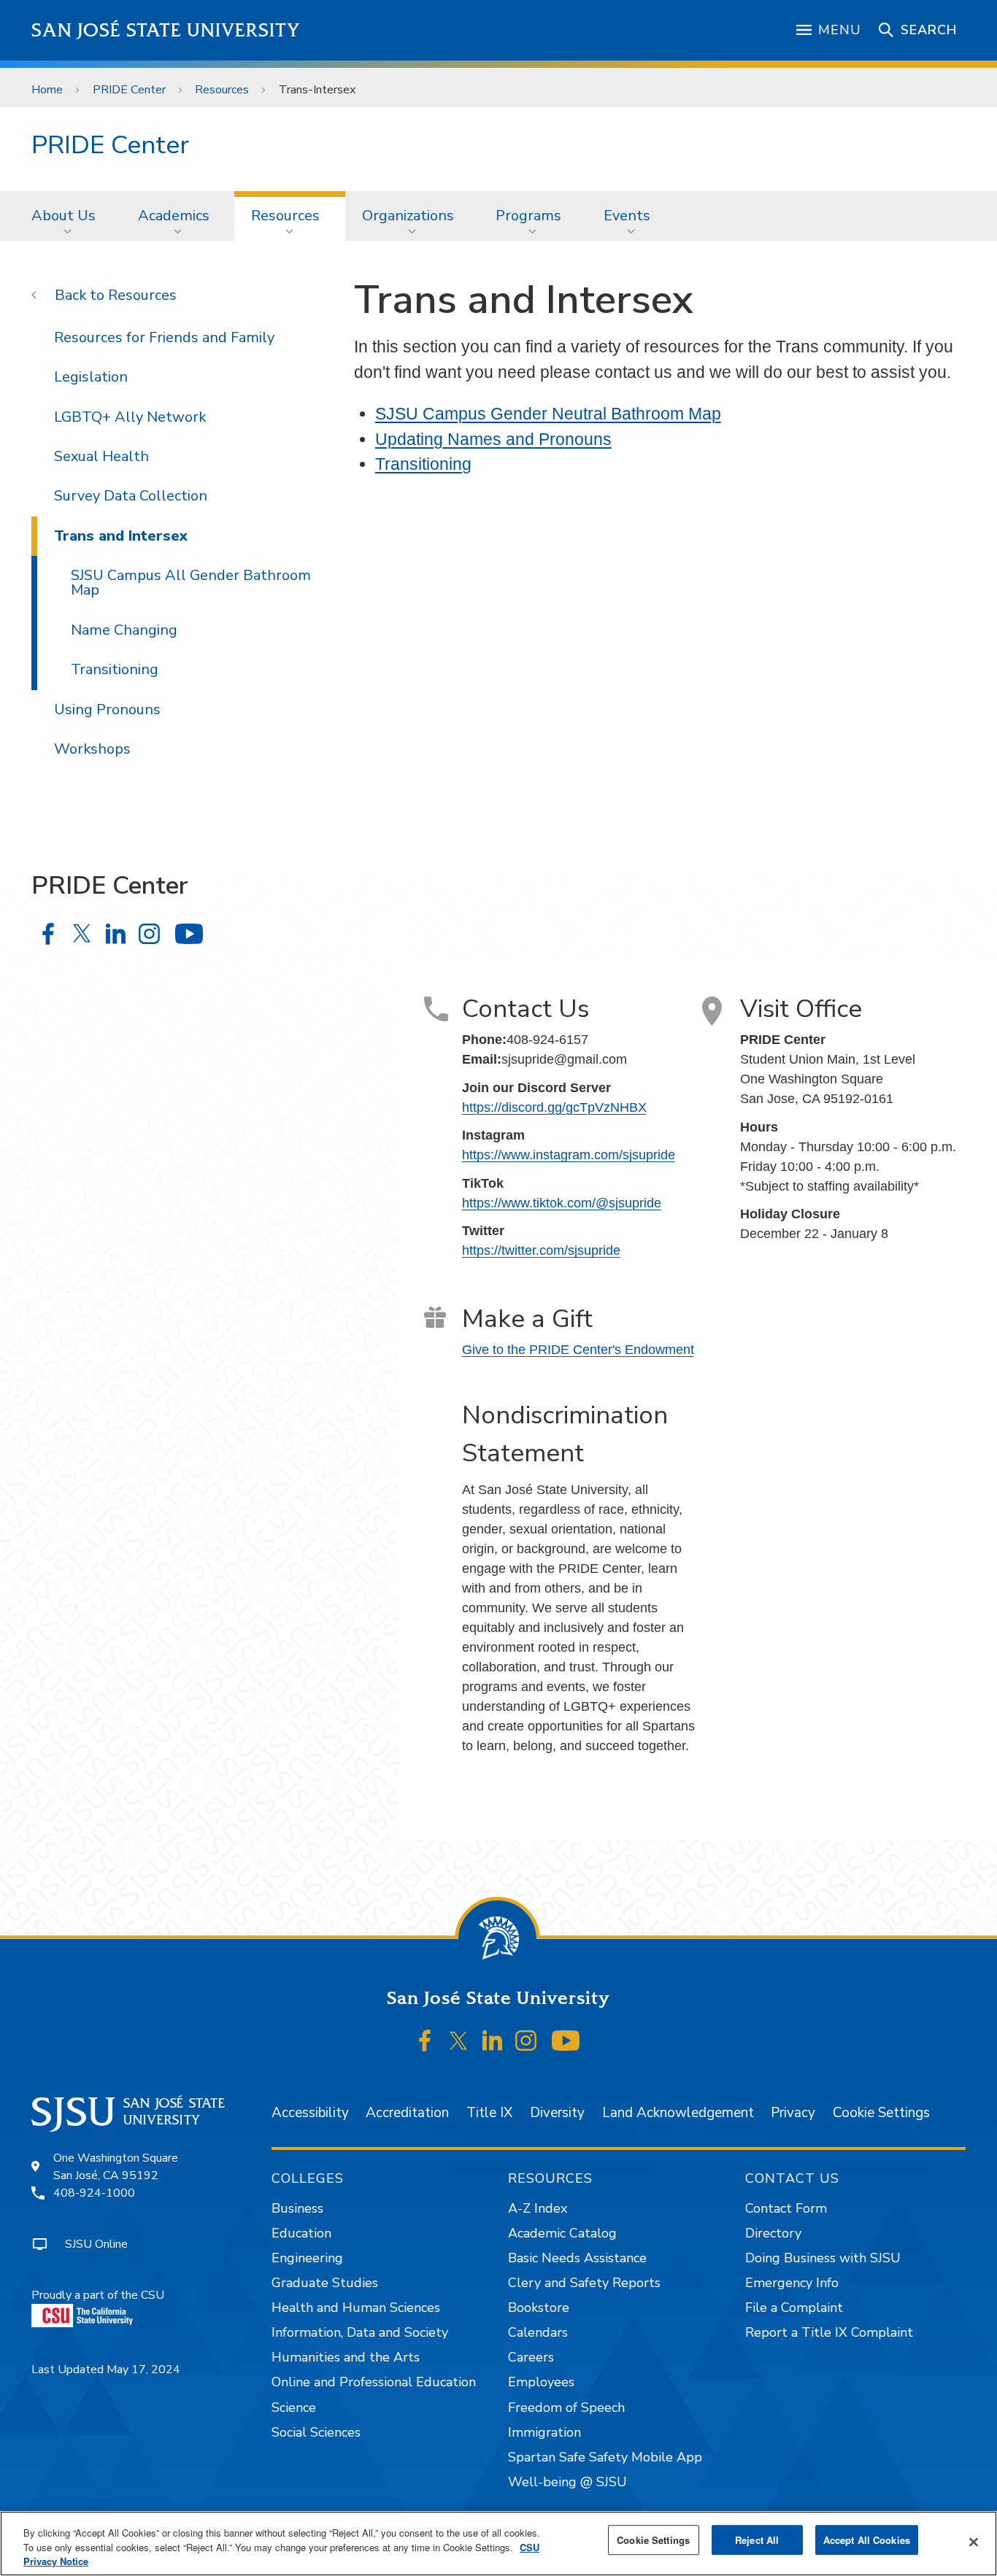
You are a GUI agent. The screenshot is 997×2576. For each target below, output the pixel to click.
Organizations (408, 216)
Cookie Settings (881, 2113)
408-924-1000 (94, 2193)
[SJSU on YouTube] (565, 2041)
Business (297, 2208)
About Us (63, 216)
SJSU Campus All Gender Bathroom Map (191, 583)
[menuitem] (68, 216)
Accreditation (407, 2113)
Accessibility (310, 2113)
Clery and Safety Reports (584, 2283)
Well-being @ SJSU (567, 2482)
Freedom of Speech (566, 2407)
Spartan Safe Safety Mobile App (605, 2457)
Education (301, 2233)
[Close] (974, 2542)
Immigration (544, 2432)
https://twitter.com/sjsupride (541, 1250)
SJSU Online (96, 2244)
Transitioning (423, 464)
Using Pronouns (107, 709)
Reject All (757, 2540)
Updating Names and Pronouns (493, 439)
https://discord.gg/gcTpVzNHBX (554, 1107)
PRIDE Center (129, 90)
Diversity (557, 2113)
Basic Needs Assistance (577, 2258)
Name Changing (124, 630)
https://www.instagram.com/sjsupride (569, 1155)
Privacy (793, 2113)
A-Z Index (538, 2208)
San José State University (166, 30)
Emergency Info (792, 2283)
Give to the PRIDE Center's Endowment (578, 1350)
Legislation (91, 377)
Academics (174, 216)
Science (294, 2407)
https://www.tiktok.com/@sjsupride (562, 1203)
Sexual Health (101, 456)
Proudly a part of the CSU (98, 2295)
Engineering (307, 2258)
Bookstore (539, 2308)
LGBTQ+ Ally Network (130, 417)
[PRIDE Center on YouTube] (189, 933)
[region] (498, 2544)
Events (627, 216)
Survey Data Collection (131, 496)
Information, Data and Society (360, 2332)
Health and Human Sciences (356, 2308)
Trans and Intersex (121, 536)
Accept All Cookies (867, 2540)
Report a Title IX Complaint (829, 2332)
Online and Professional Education (374, 2382)
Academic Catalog (562, 2233)
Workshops (92, 749)
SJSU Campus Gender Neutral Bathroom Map (548, 414)
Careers (531, 2357)
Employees (541, 2382)
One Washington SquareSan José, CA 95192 (116, 2167)
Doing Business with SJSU (823, 2258)
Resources (222, 90)
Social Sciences (316, 2432)
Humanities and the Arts (346, 2357)
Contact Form (786, 2208)
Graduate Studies (325, 2283)
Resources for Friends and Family (164, 337)
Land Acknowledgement (678, 2113)
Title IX (489, 2113)
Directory (773, 2233)
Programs (528, 216)
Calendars (538, 2332)
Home (47, 90)
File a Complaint (794, 2308)
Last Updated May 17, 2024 (106, 2370)
